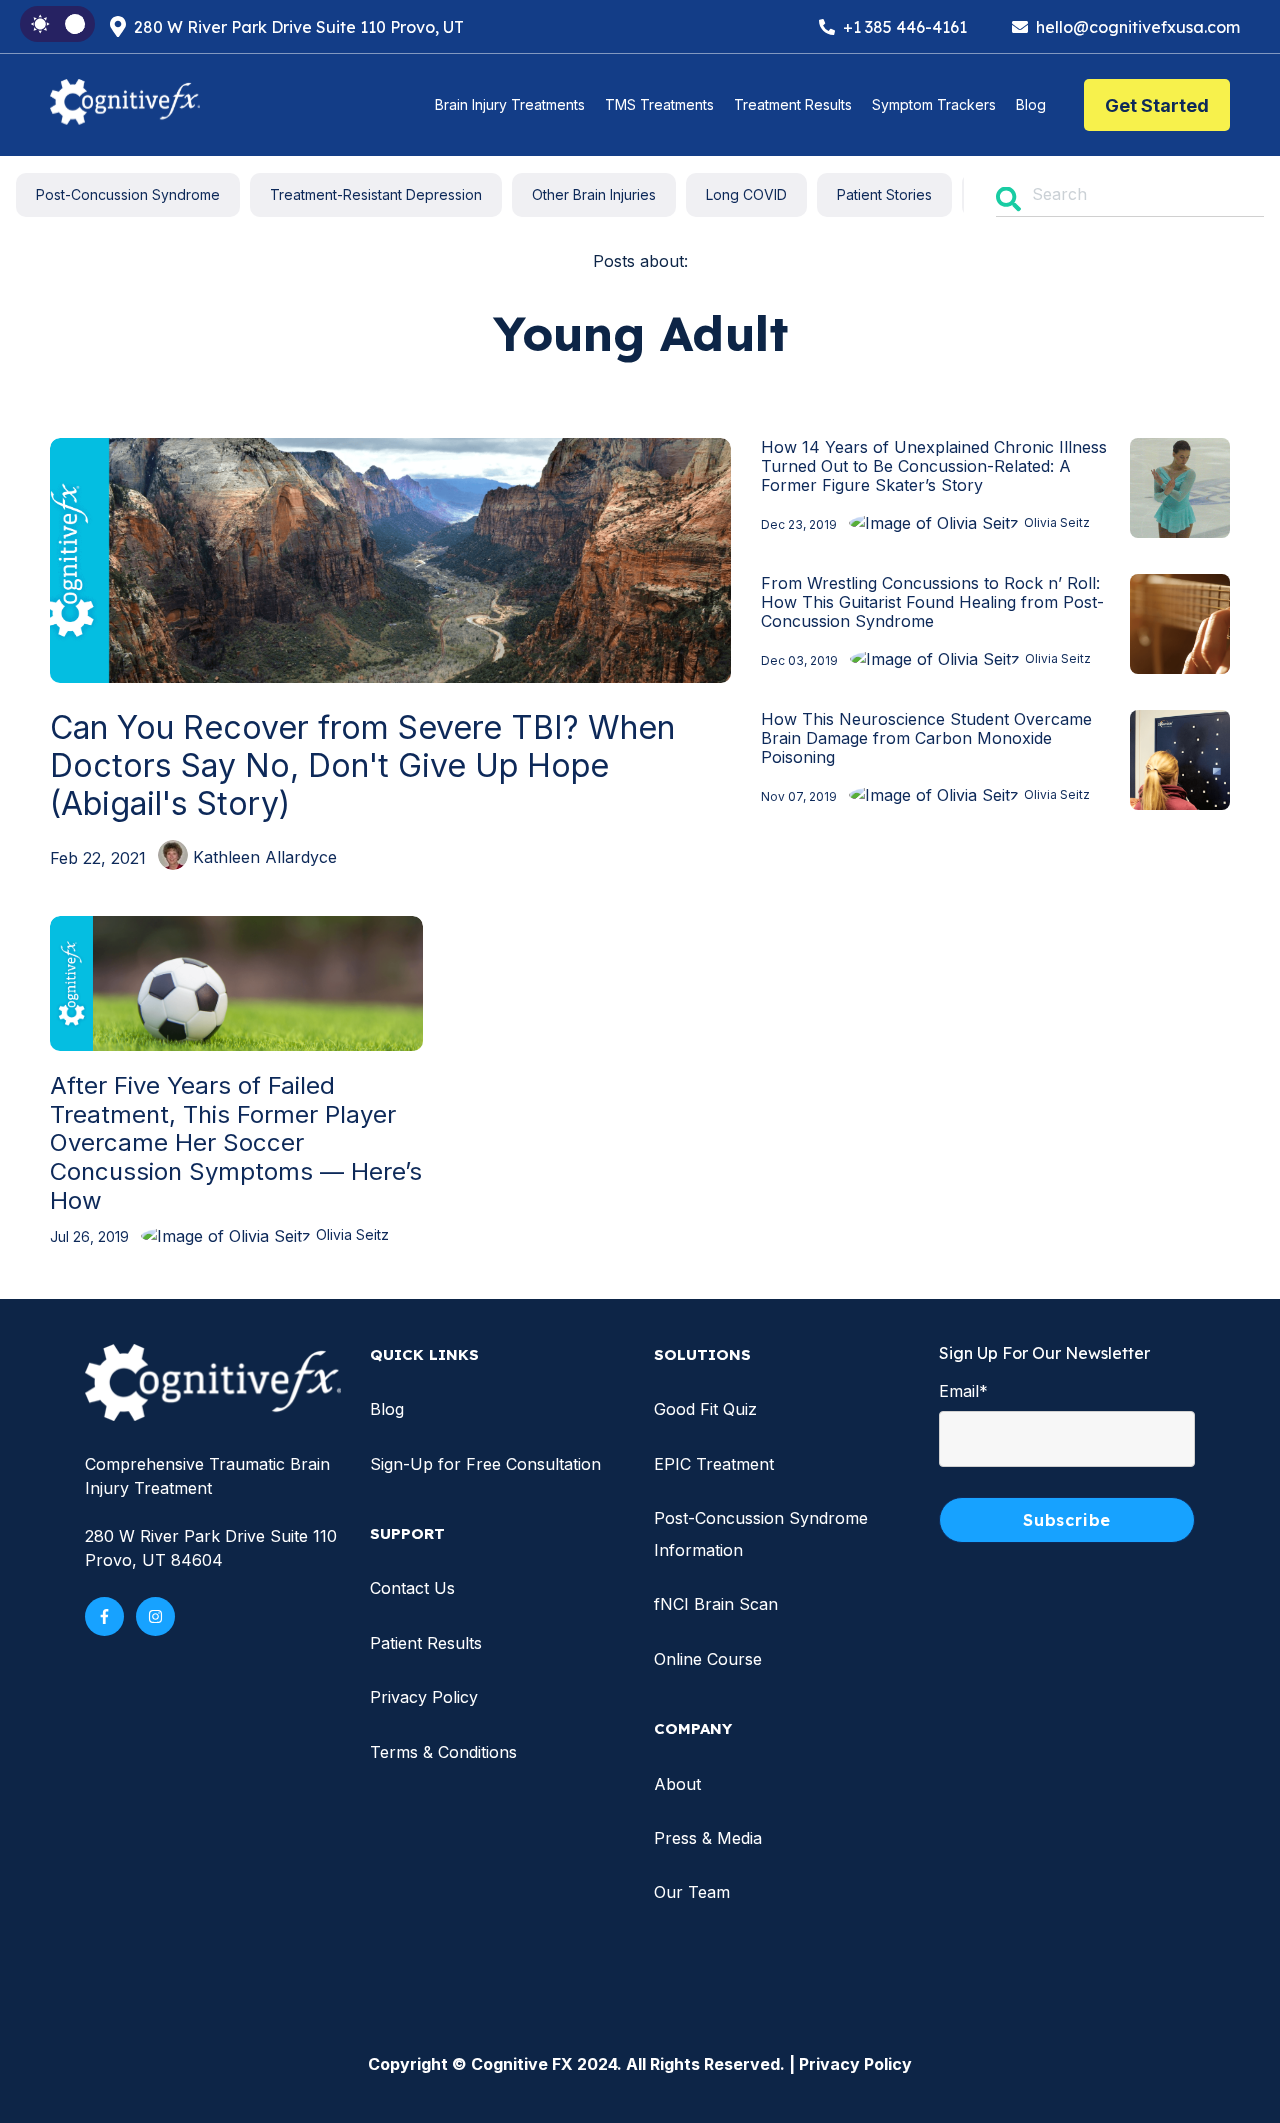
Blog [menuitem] (387, 1409)
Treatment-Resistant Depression (376, 194)
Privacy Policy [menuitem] (424, 1697)
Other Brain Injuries (594, 194)
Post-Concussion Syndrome (128, 194)
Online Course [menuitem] (708, 1659)
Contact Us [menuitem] (412, 1588)
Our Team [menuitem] (692, 1892)
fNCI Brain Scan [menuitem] (716, 1604)
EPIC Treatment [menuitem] (714, 1464)
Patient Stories (884, 194)
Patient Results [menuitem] (426, 1643)
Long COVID (746, 194)
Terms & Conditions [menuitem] (443, 1752)
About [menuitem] (677, 1784)
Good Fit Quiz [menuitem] (705, 1409)
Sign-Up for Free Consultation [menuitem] (485, 1464)
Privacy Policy (855, 2064)
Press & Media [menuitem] (708, 1838)
